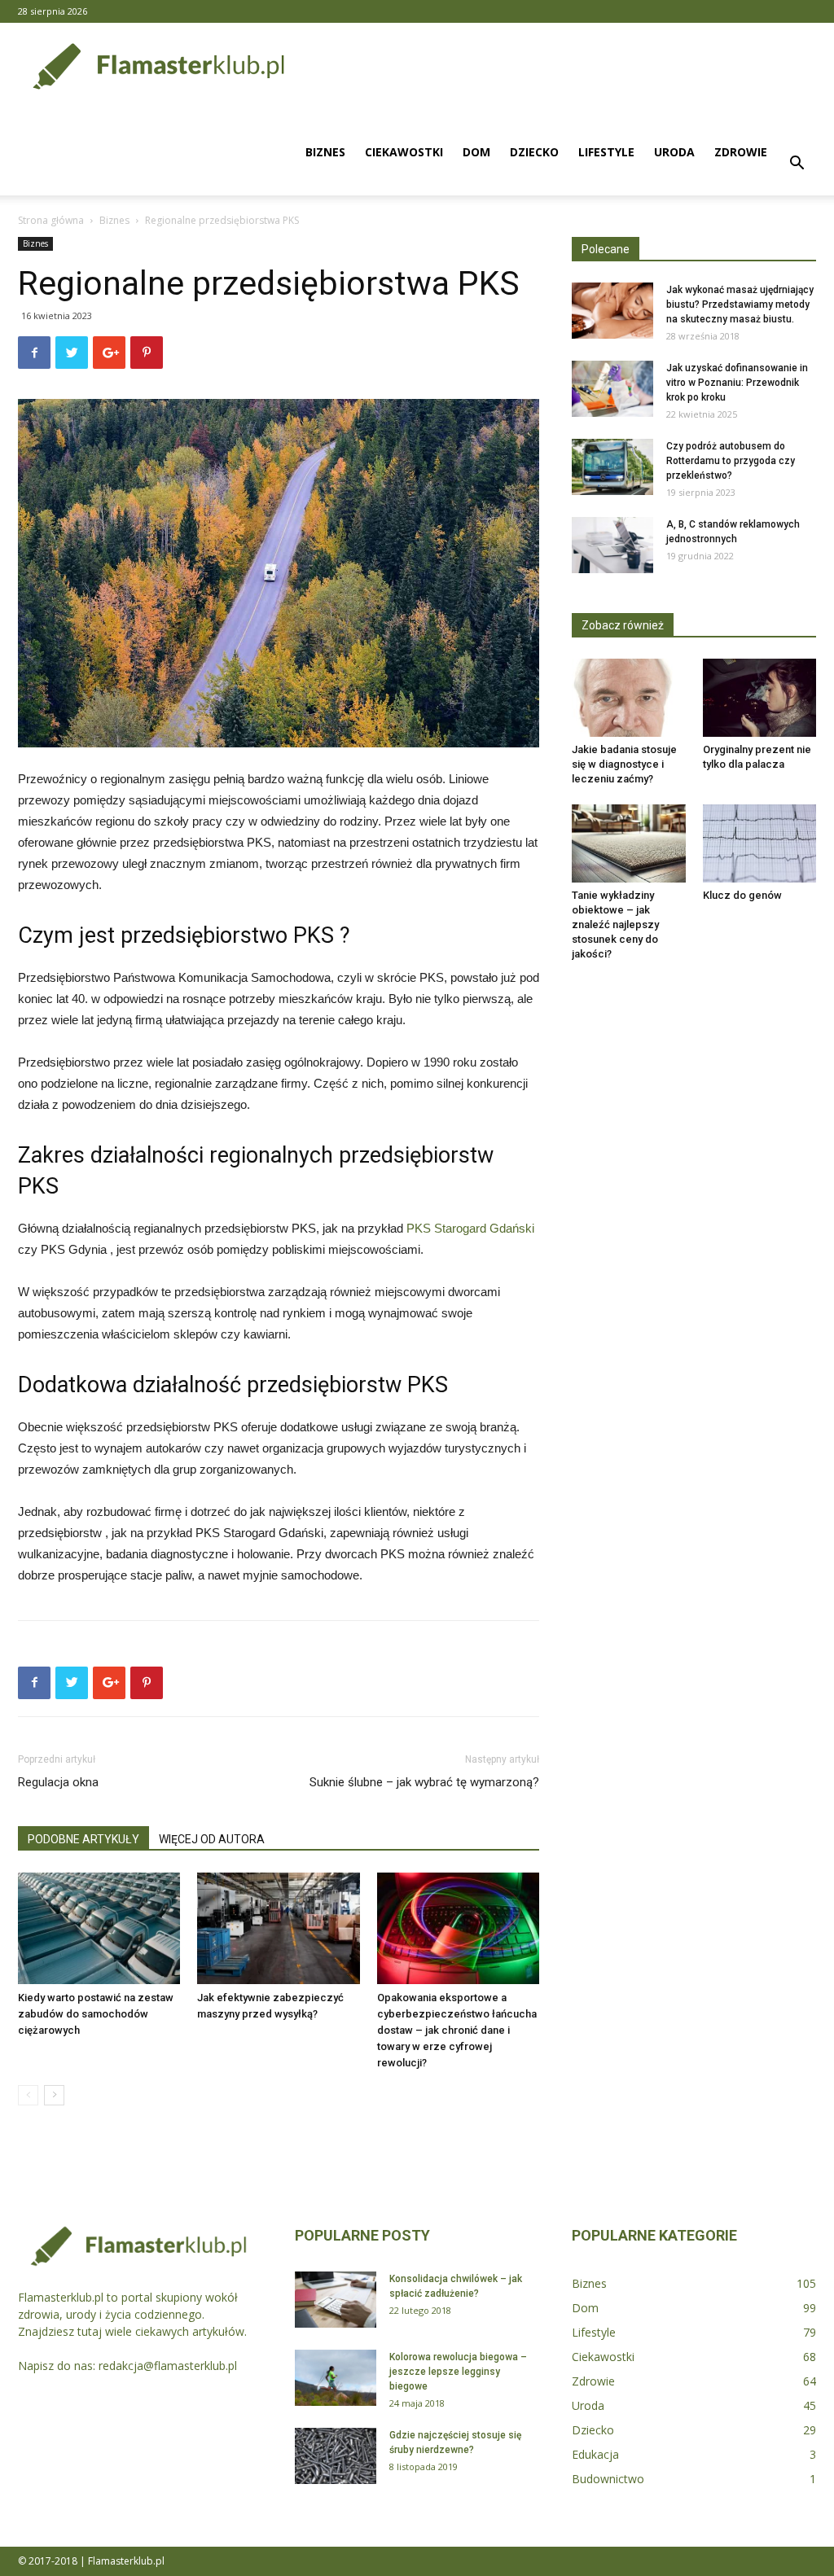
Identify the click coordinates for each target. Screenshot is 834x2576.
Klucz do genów (742, 895)
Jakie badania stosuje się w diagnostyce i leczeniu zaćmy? (624, 764)
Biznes (325, 152)
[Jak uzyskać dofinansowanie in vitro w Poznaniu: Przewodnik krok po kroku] (612, 389)
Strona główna (51, 220)
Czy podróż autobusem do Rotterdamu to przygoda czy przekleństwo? (731, 461)
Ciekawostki (404, 152)
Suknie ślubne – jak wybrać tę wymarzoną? (424, 1782)
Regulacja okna (58, 1782)
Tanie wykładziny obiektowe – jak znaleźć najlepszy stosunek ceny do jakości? (615, 924)
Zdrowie (741, 152)
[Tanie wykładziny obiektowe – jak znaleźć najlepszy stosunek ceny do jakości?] (629, 843)
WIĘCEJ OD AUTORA (212, 1839)
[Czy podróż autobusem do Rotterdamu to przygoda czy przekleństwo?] (612, 467)
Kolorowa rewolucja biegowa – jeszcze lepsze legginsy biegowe (458, 2372)
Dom (476, 152)
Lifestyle (606, 152)
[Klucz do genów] (760, 843)
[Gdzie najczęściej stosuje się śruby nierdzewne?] (336, 2456)
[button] (797, 165)
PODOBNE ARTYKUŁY (83, 1839)
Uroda (674, 152)
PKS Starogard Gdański (470, 1228)
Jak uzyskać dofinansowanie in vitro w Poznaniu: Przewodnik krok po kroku (737, 383)
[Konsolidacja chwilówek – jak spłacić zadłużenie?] (336, 2300)
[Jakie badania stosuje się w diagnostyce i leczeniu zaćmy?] (629, 698)
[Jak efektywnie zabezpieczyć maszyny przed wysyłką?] (278, 1928)
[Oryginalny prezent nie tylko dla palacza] (760, 698)
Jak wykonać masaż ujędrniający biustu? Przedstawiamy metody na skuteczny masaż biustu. (740, 304)
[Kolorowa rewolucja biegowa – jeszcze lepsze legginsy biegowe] (336, 2378)
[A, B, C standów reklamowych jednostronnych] (612, 545)
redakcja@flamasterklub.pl (168, 2366)
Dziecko (534, 152)
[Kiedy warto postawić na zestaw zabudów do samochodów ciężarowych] (99, 1928)
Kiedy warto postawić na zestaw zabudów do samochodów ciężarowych (96, 2014)
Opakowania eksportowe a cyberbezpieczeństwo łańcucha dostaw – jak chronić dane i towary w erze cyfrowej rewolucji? (457, 2030)
